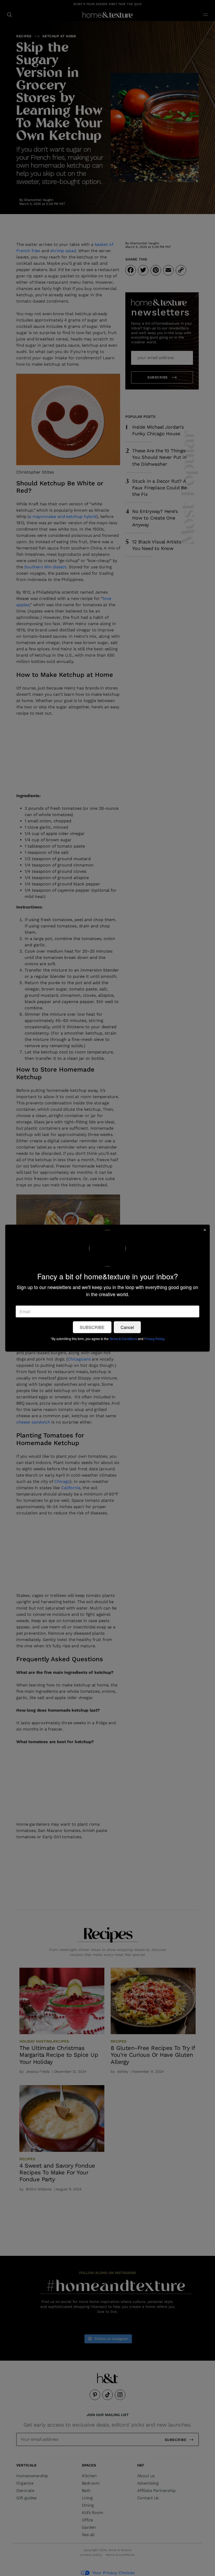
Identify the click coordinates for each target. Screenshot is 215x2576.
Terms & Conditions (123, 1338)
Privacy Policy (154, 1338)
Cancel (127, 1327)
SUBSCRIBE (92, 1327)
